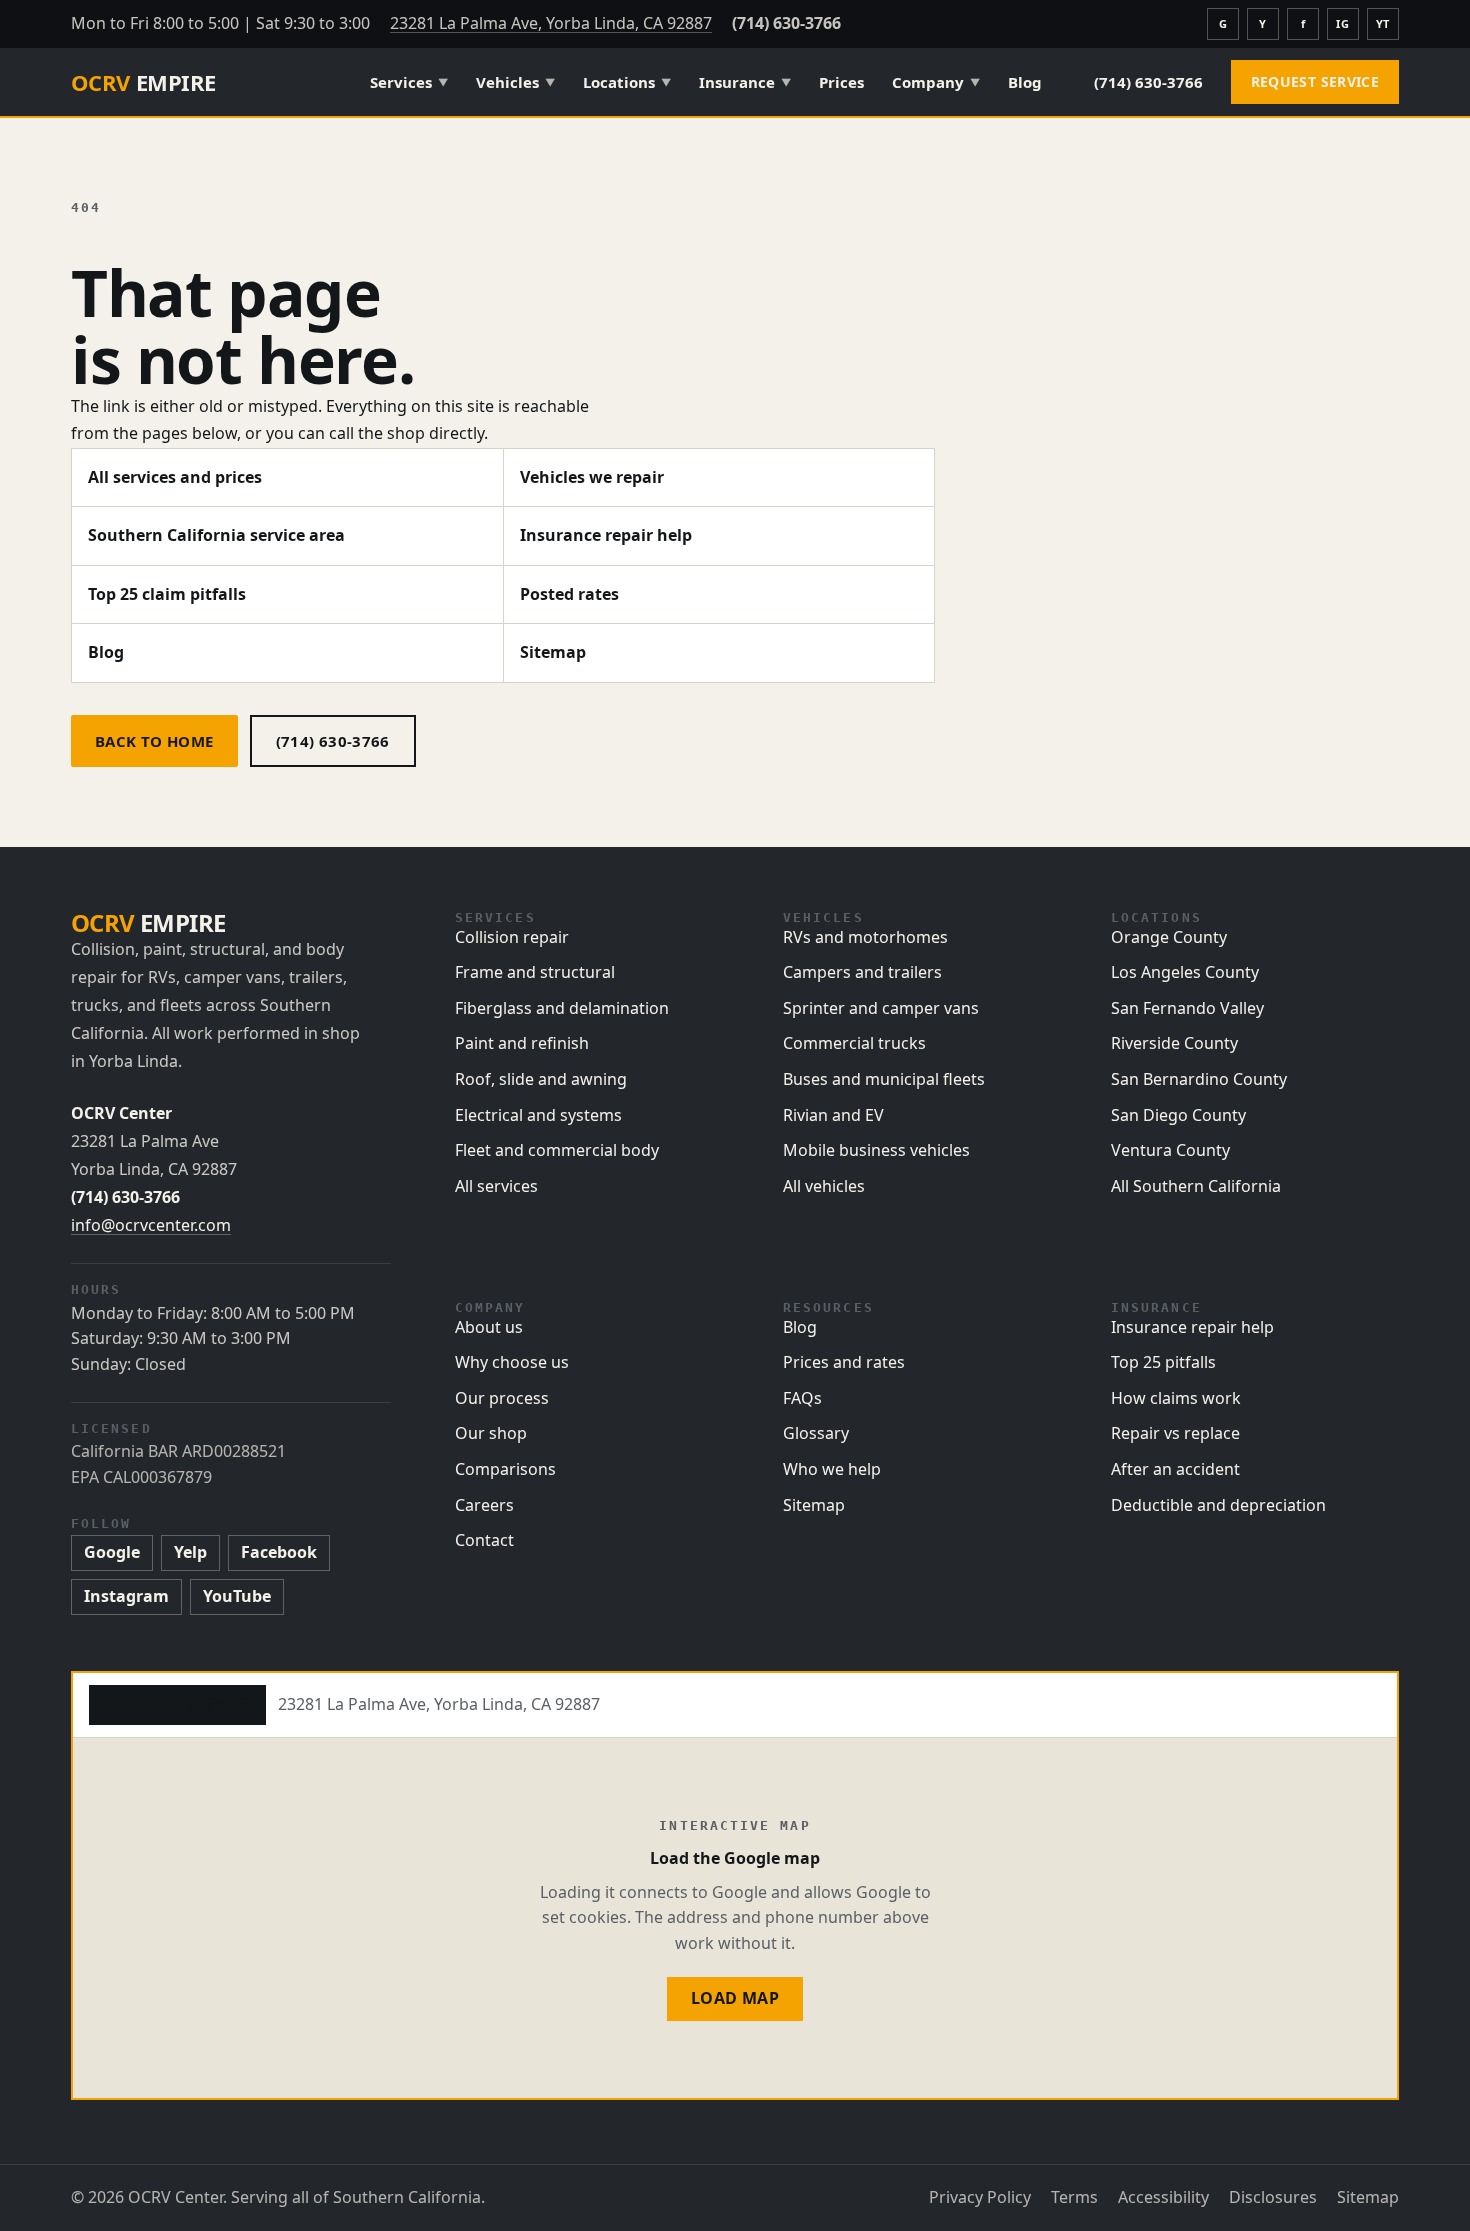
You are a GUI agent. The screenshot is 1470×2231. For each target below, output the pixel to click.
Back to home (154, 741)
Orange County (1169, 937)
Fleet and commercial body (557, 1150)
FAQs (802, 1398)
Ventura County (1170, 1150)
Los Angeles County (1185, 972)
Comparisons (505, 1469)
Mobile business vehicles (876, 1150)
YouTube (237, 1596)
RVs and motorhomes (865, 937)
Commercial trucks (854, 1043)
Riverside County (1174, 1043)
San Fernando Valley (1187, 1008)
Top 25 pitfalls (1163, 1362)
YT (1383, 23)
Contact (484, 1540)
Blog (1025, 82)
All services (496, 1186)
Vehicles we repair (592, 477)
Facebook (279, 1552)
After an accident (1175, 1469)
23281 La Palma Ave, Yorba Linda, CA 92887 (551, 23)
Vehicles (515, 82)
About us (489, 1327)
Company (936, 82)
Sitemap (553, 652)
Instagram (126, 1596)
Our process (502, 1398)
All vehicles (824, 1186)
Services (409, 82)
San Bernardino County (1199, 1079)
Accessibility (1163, 2197)
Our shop (491, 1433)
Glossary (816, 1433)
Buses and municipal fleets (884, 1079)
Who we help (832, 1469)
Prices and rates (844, 1362)
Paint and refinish (522, 1043)
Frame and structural (535, 972)
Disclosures (1273, 2197)
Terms (1074, 2197)
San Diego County (1178, 1115)
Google (112, 1552)
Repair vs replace (1175, 1433)
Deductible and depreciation (1218, 1505)
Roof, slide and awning (541, 1079)
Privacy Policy (980, 2197)
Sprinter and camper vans (881, 1008)
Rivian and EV (833, 1115)
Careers (484, 1505)
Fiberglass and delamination (562, 1008)
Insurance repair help (606, 535)
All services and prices (175, 477)
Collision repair (512, 937)
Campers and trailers (862, 972)
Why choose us (512, 1362)
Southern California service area (216, 535)
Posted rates (569, 594)
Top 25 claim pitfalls (167, 594)
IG (1342, 23)
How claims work (1176, 1398)
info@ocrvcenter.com (151, 1225)
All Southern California (1196, 1186)
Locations (627, 82)
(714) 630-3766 (786, 23)
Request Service (1315, 81)
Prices (841, 82)
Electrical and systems (538, 1115)
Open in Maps (177, 1704)
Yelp (190, 1552)
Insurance (745, 82)
